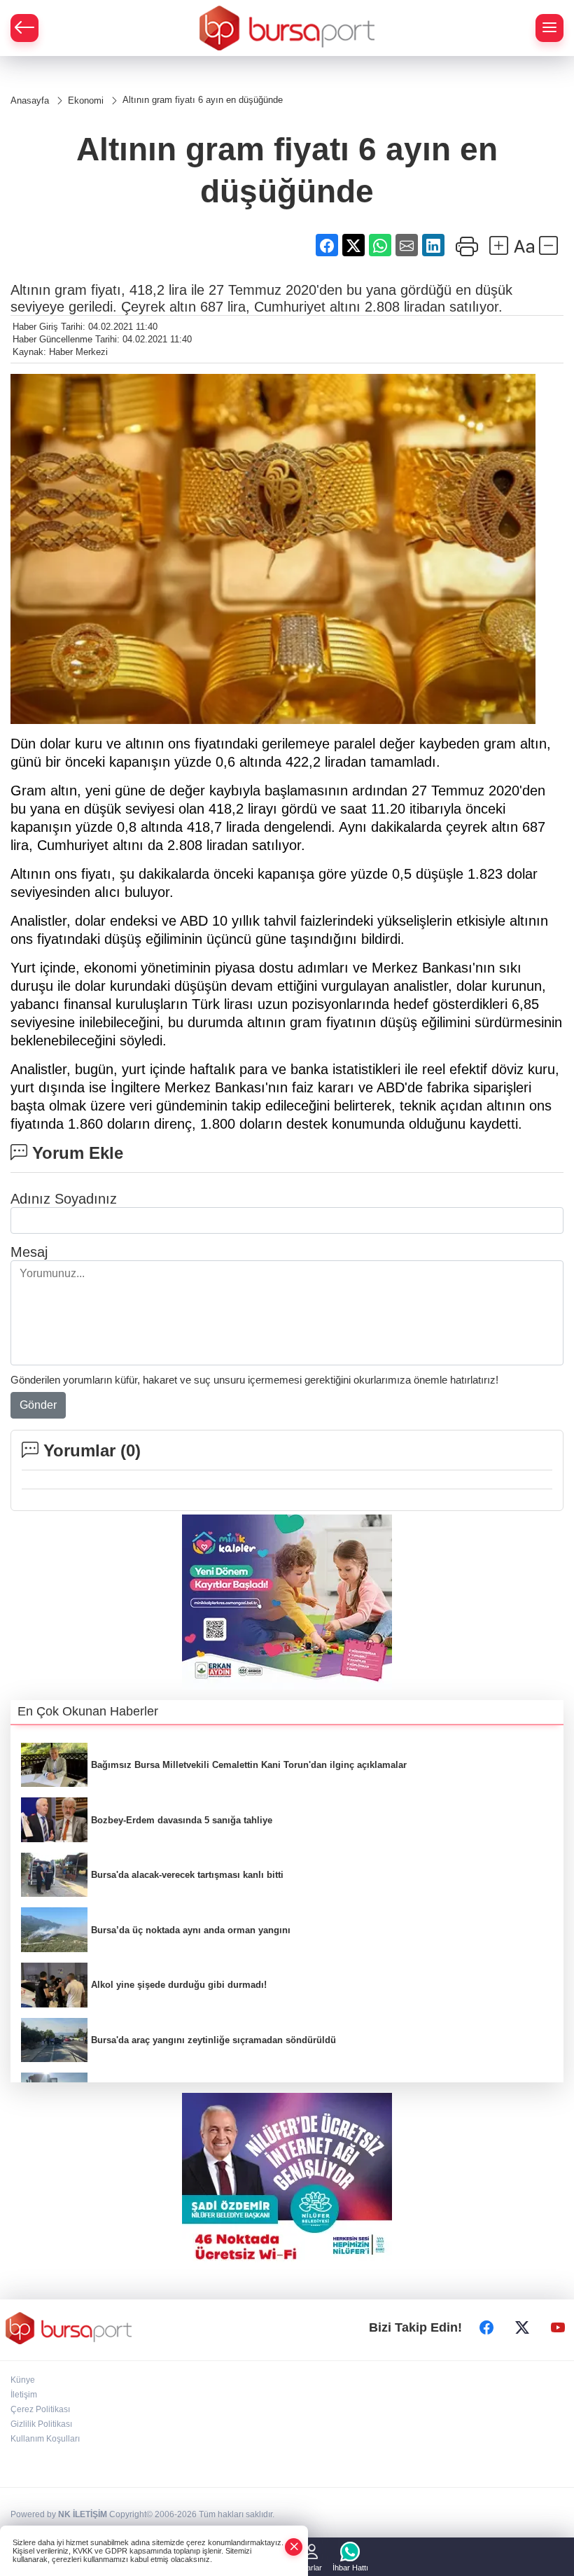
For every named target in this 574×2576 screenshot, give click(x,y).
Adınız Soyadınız (64, 1199)
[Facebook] (486, 2328)
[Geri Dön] (24, 28)
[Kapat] (294, 2547)
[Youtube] (558, 2328)
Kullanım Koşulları (45, 2439)
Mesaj (29, 1252)
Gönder (38, 1405)
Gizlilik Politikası (41, 2424)
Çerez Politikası (40, 2409)
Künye (23, 2380)
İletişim (24, 2395)
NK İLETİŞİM (83, 2514)
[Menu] (549, 28)
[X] (522, 2328)
